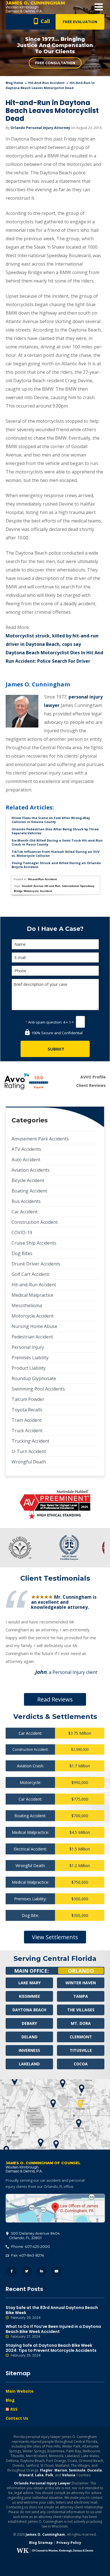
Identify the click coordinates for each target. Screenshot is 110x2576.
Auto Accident (26, 1160)
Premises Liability (30, 1358)
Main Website (20, 2391)
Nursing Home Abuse (34, 1326)
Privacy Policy (69, 2543)
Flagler (46, 2470)
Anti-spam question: (44, 1022)
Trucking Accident (30, 1441)
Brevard (26, 2475)
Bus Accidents (26, 1201)
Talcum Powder (28, 1399)
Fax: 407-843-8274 (27, 2255)
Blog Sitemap (41, 2543)
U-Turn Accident (29, 1451)
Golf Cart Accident (30, 1274)
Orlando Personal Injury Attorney (40, 128)
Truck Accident (27, 1431)
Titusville (81, 2050)
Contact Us (17, 2418)
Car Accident (25, 1212)
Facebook (12, 2271)
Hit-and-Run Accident (46, 83)
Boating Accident (29, 1191)
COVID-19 (22, 1233)
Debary (29, 2023)
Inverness (29, 2050)
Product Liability (29, 1368)
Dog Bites (22, 1253)
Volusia (69, 2475)
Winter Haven (81, 1983)
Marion (61, 2470)
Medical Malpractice (32, 1295)
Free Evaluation (80, 22)
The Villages (81, 2010)
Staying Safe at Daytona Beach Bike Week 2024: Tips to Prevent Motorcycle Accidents (51, 2350)
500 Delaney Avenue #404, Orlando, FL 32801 (55, 2208)
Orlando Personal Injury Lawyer (42, 2483)
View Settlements (55, 1937)
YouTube (57, 2271)
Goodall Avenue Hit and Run (41, 886)
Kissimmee (29, 1996)
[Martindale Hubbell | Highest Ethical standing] (55, 1505)
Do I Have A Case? (55, 929)
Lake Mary (29, 1983)
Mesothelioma (27, 1305)
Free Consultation (55, 63)
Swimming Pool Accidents (38, 1389)
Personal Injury (28, 1347)
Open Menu (99, 7)
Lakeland (29, 2064)
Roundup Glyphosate (34, 1378)
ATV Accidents (26, 1149)
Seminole (77, 2470)
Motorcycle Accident (33, 1316)
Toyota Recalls (27, 1410)
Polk (49, 2475)
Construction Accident (35, 1222)
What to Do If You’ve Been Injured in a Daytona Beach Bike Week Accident (53, 2331)
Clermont (81, 2037)
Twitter (27, 2271)
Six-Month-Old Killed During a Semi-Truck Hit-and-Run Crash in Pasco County (57, 842)
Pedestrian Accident (32, 1337)
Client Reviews (91, 1085)
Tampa (81, 1996)
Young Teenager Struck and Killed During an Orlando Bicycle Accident (56, 865)
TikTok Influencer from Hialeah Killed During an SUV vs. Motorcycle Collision (56, 854)
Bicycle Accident (28, 1180)
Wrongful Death (29, 1462)
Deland (29, 2037)
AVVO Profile (93, 1077)
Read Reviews (55, 1699)
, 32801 (34, 2235)
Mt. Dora (81, 2023)
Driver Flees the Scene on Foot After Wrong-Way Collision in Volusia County (51, 820)
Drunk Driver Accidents (36, 1264)
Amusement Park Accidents (40, 1139)
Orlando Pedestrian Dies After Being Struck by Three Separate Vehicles (55, 831)
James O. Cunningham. (46, 2534)
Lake (39, 2475)
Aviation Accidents (31, 1170)
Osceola (94, 2470)
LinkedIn (42, 2271)
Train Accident (27, 1420)
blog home (14, 83)
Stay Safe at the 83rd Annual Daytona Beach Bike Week (52, 2313)
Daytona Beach (29, 2010)
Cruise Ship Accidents (34, 1243)
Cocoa (81, 2064)
